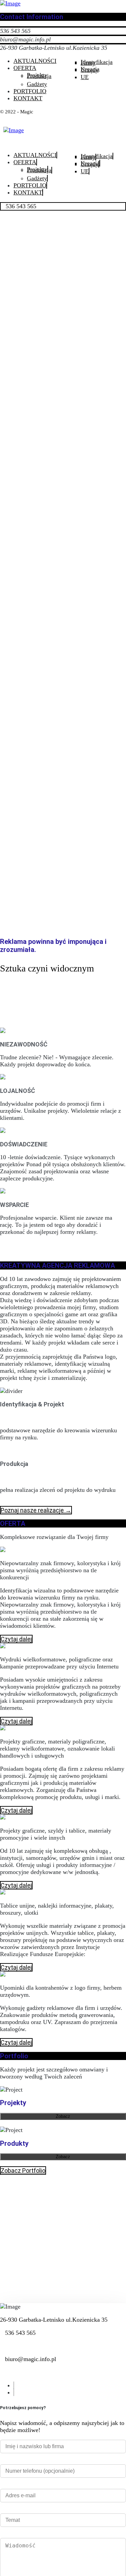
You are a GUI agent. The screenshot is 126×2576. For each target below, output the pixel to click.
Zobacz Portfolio (23, 2170)
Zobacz (63, 2116)
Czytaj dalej (16, 1639)
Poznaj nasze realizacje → (36, 1510)
